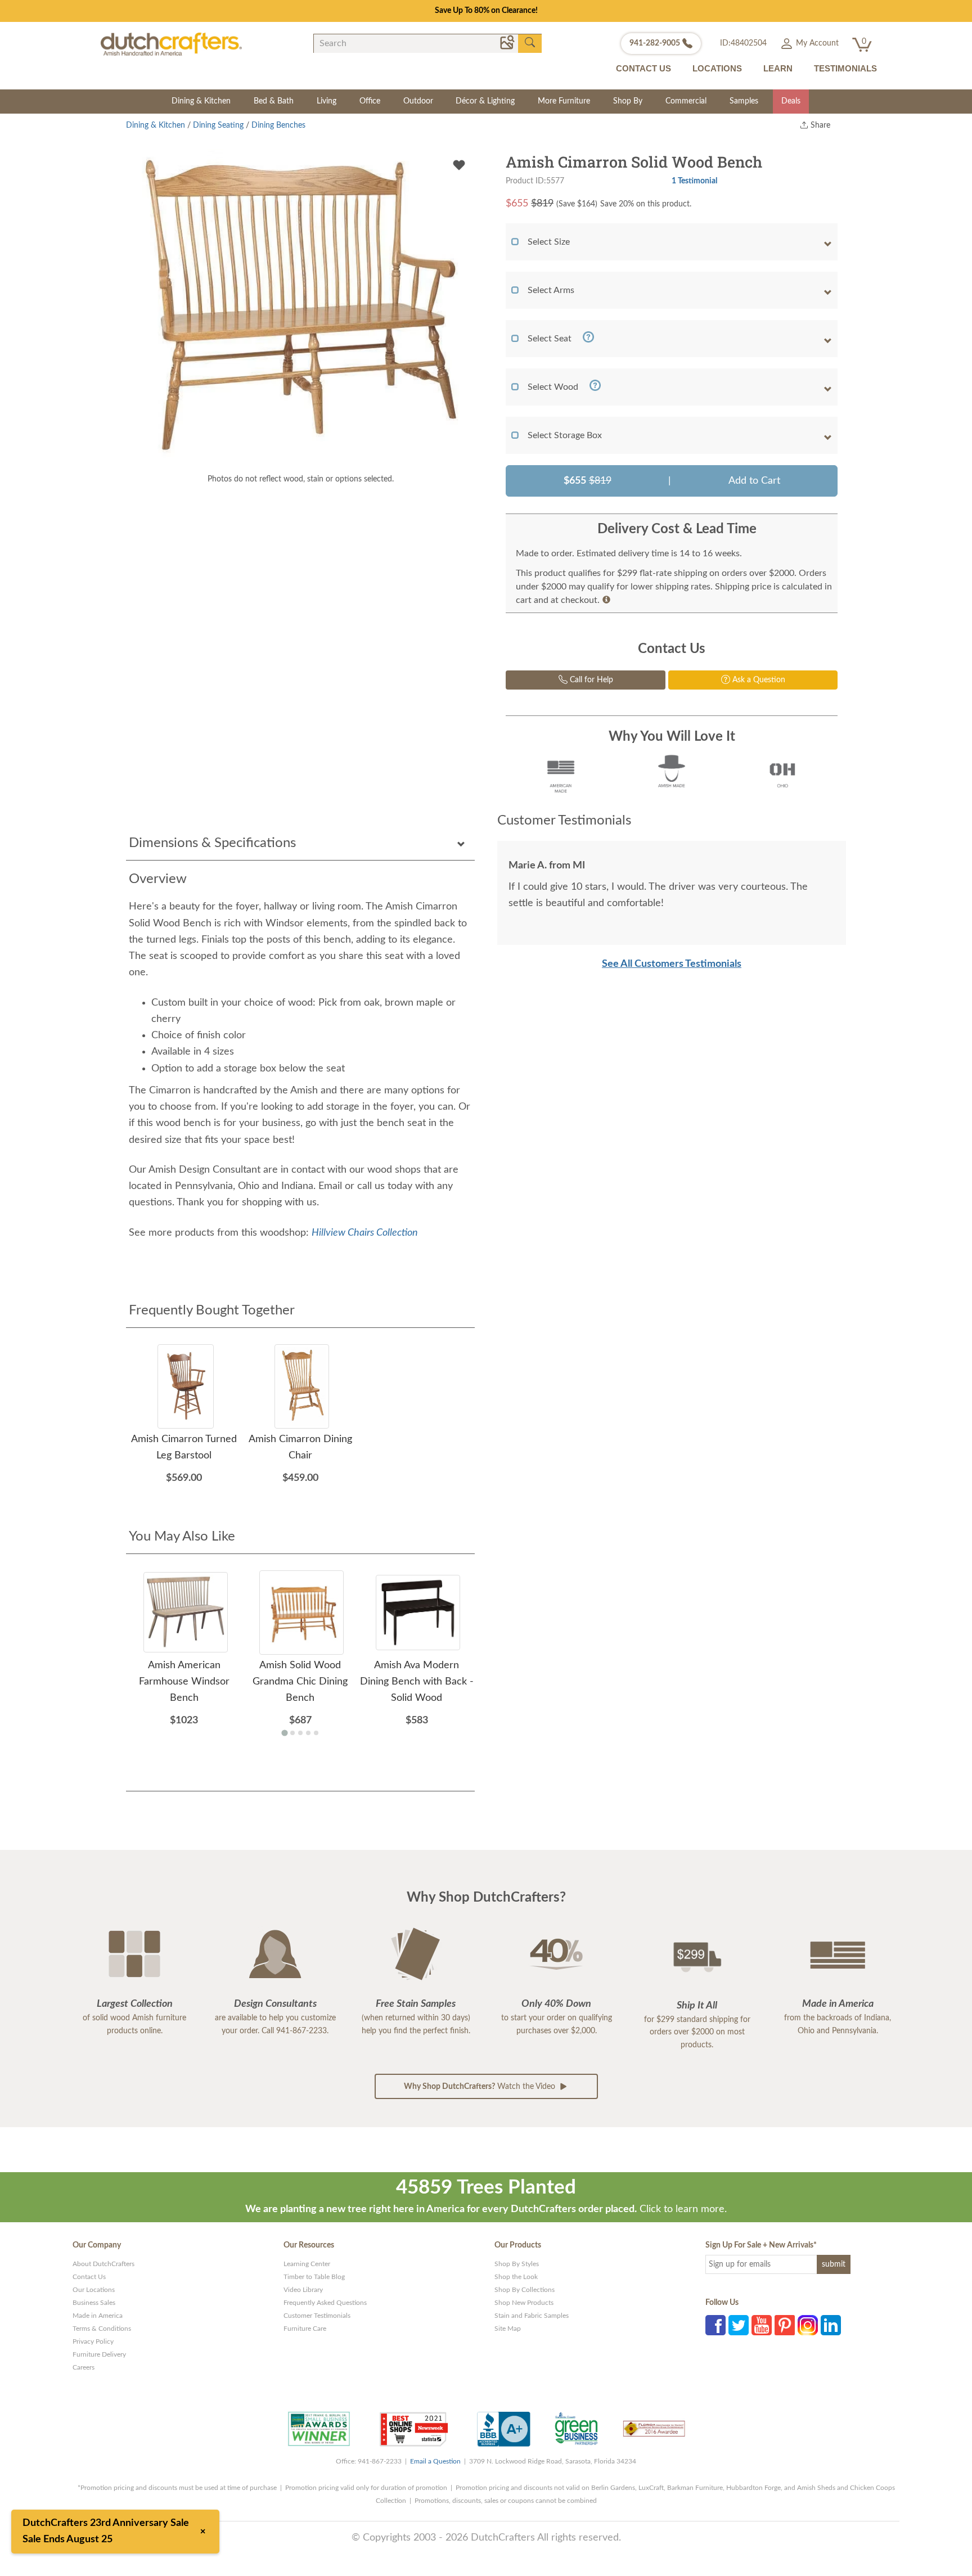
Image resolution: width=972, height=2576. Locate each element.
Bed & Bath (274, 101)
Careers (84, 2367)
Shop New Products (524, 2303)
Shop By (628, 101)
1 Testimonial (694, 181)
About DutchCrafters (103, 2264)
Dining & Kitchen (201, 101)
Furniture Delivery (99, 2354)
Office (370, 101)
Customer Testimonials (317, 2316)
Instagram (808, 2325)
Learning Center (307, 2264)
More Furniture (564, 101)
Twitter (739, 2325)
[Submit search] (530, 43)
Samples (744, 101)
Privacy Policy (93, 2341)
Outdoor (418, 101)
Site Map (508, 2329)
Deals (791, 101)
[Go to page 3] (300, 1733)
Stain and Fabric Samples (532, 2316)
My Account (816, 43)
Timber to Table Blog (314, 2277)
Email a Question (435, 2461)
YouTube (762, 2325)
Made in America (98, 2316)
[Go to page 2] (292, 1733)
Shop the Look (516, 2277)
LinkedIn (831, 2325)
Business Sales (94, 2303)
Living (327, 101)
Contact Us (89, 2277)
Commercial (686, 101)
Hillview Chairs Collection (365, 1233)
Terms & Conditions (102, 2329)
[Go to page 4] (308, 1733)
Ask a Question (758, 680)
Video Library (303, 2290)
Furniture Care (305, 2329)
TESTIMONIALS (845, 68)
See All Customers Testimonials (672, 964)
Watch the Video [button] (481, 2087)
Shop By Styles (517, 2264)
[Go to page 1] (284, 1733)
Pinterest (785, 2325)
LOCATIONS (717, 68)
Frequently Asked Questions (325, 2303)
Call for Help (590, 680)
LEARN (778, 68)
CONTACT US (643, 68)
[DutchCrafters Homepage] (171, 44)
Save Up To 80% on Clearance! (486, 11)
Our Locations (94, 2290)
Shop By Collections (525, 2290)
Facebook (715, 2325)
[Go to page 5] (316, 1733)
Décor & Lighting (485, 101)
